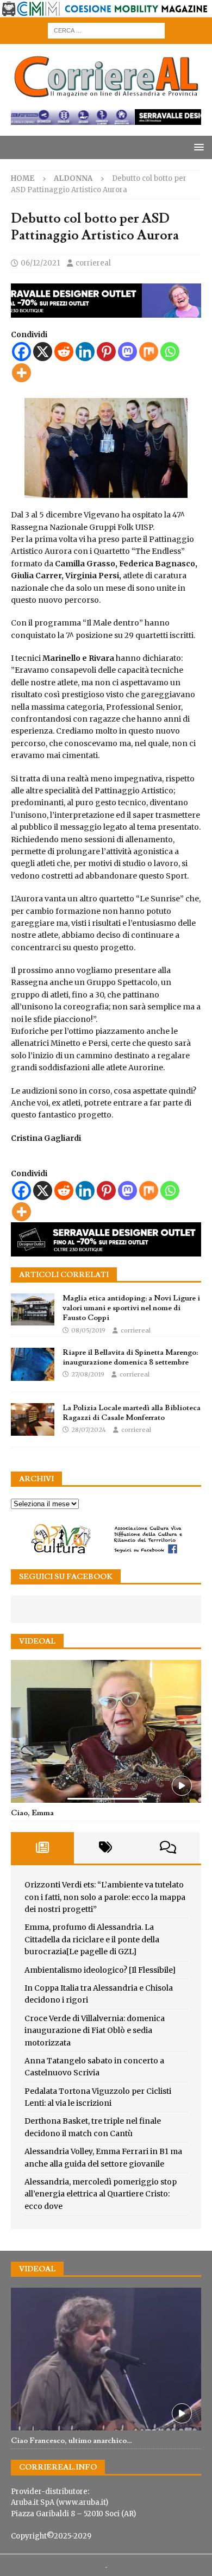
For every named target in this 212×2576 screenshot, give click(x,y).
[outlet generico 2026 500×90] (106, 1251)
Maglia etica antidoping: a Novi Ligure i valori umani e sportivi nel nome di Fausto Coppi (131, 1308)
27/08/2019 (88, 1374)
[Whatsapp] (170, 352)
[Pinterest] (106, 352)
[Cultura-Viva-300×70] (106, 1552)
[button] (197, 147)
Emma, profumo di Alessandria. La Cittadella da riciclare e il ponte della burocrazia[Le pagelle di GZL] (92, 1939)
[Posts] (42, 1848)
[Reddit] (64, 352)
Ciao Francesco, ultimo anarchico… (71, 2441)
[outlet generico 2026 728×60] (106, 119)
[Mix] (149, 352)
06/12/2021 (40, 263)
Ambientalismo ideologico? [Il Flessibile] (100, 1970)
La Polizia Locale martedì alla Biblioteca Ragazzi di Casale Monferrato (132, 1413)
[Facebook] (21, 352)
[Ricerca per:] (106, 30)
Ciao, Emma (32, 1813)
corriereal (93, 263)
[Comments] (168, 1848)
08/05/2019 (88, 1330)
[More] (21, 373)
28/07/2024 (89, 1430)
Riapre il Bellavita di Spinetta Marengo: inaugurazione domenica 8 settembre (130, 1358)
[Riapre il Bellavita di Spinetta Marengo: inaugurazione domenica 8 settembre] (33, 1364)
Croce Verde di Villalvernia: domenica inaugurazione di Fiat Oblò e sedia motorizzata (95, 2031)
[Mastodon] (127, 352)
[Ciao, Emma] (106, 1731)
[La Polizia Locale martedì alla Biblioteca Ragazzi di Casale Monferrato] (33, 1419)
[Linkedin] (85, 352)
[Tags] (105, 1848)
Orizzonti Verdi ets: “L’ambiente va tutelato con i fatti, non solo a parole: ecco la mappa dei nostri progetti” (105, 1897)
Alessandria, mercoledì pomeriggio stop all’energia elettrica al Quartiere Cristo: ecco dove (101, 2194)
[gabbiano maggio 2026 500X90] (106, 311)
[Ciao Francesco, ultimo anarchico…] (106, 2359)
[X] (43, 352)
